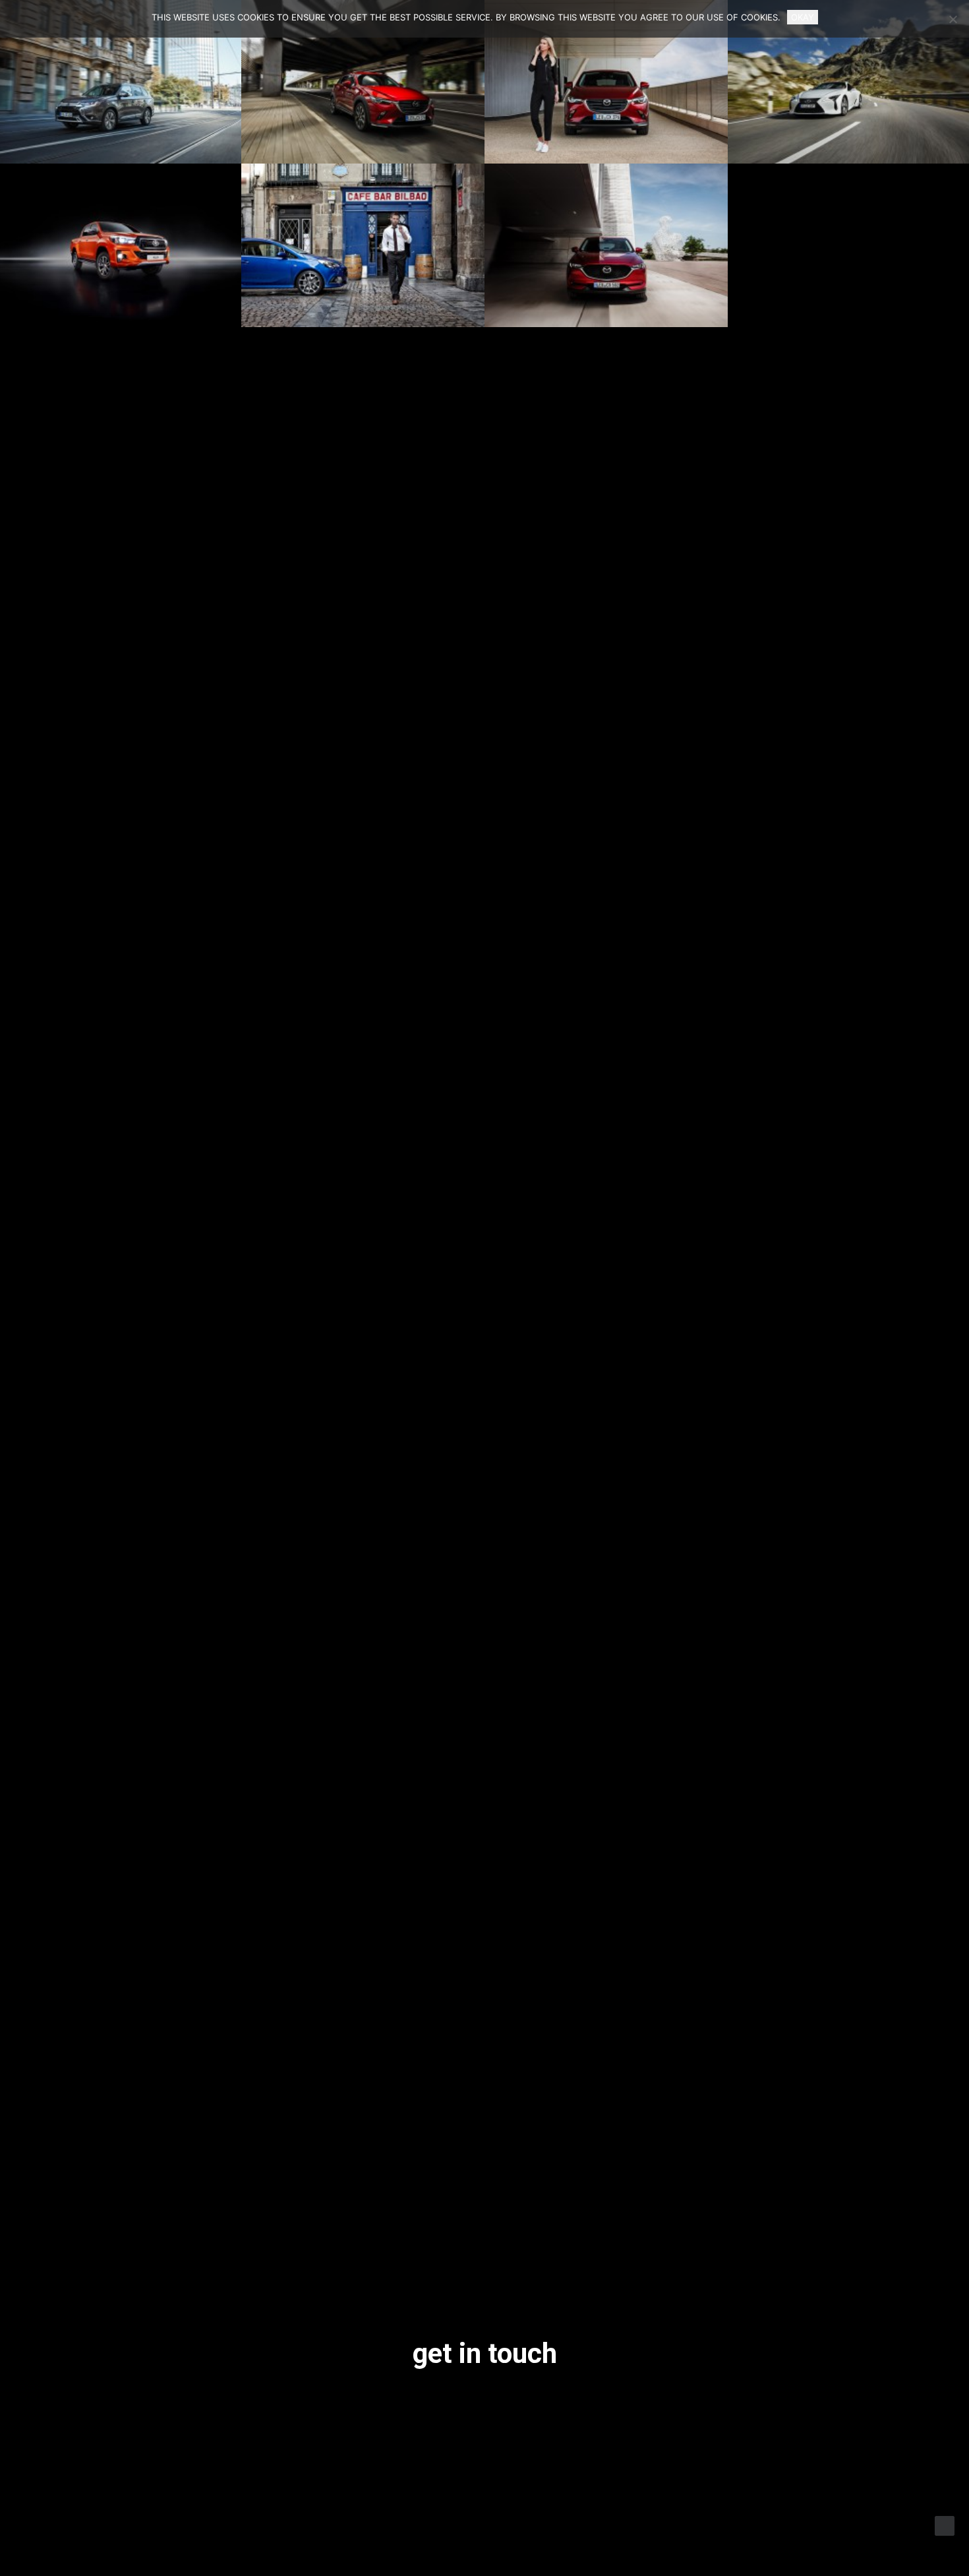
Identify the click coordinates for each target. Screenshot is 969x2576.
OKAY (803, 17)
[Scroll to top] (945, 2525)
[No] (953, 19)
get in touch (485, 2353)
